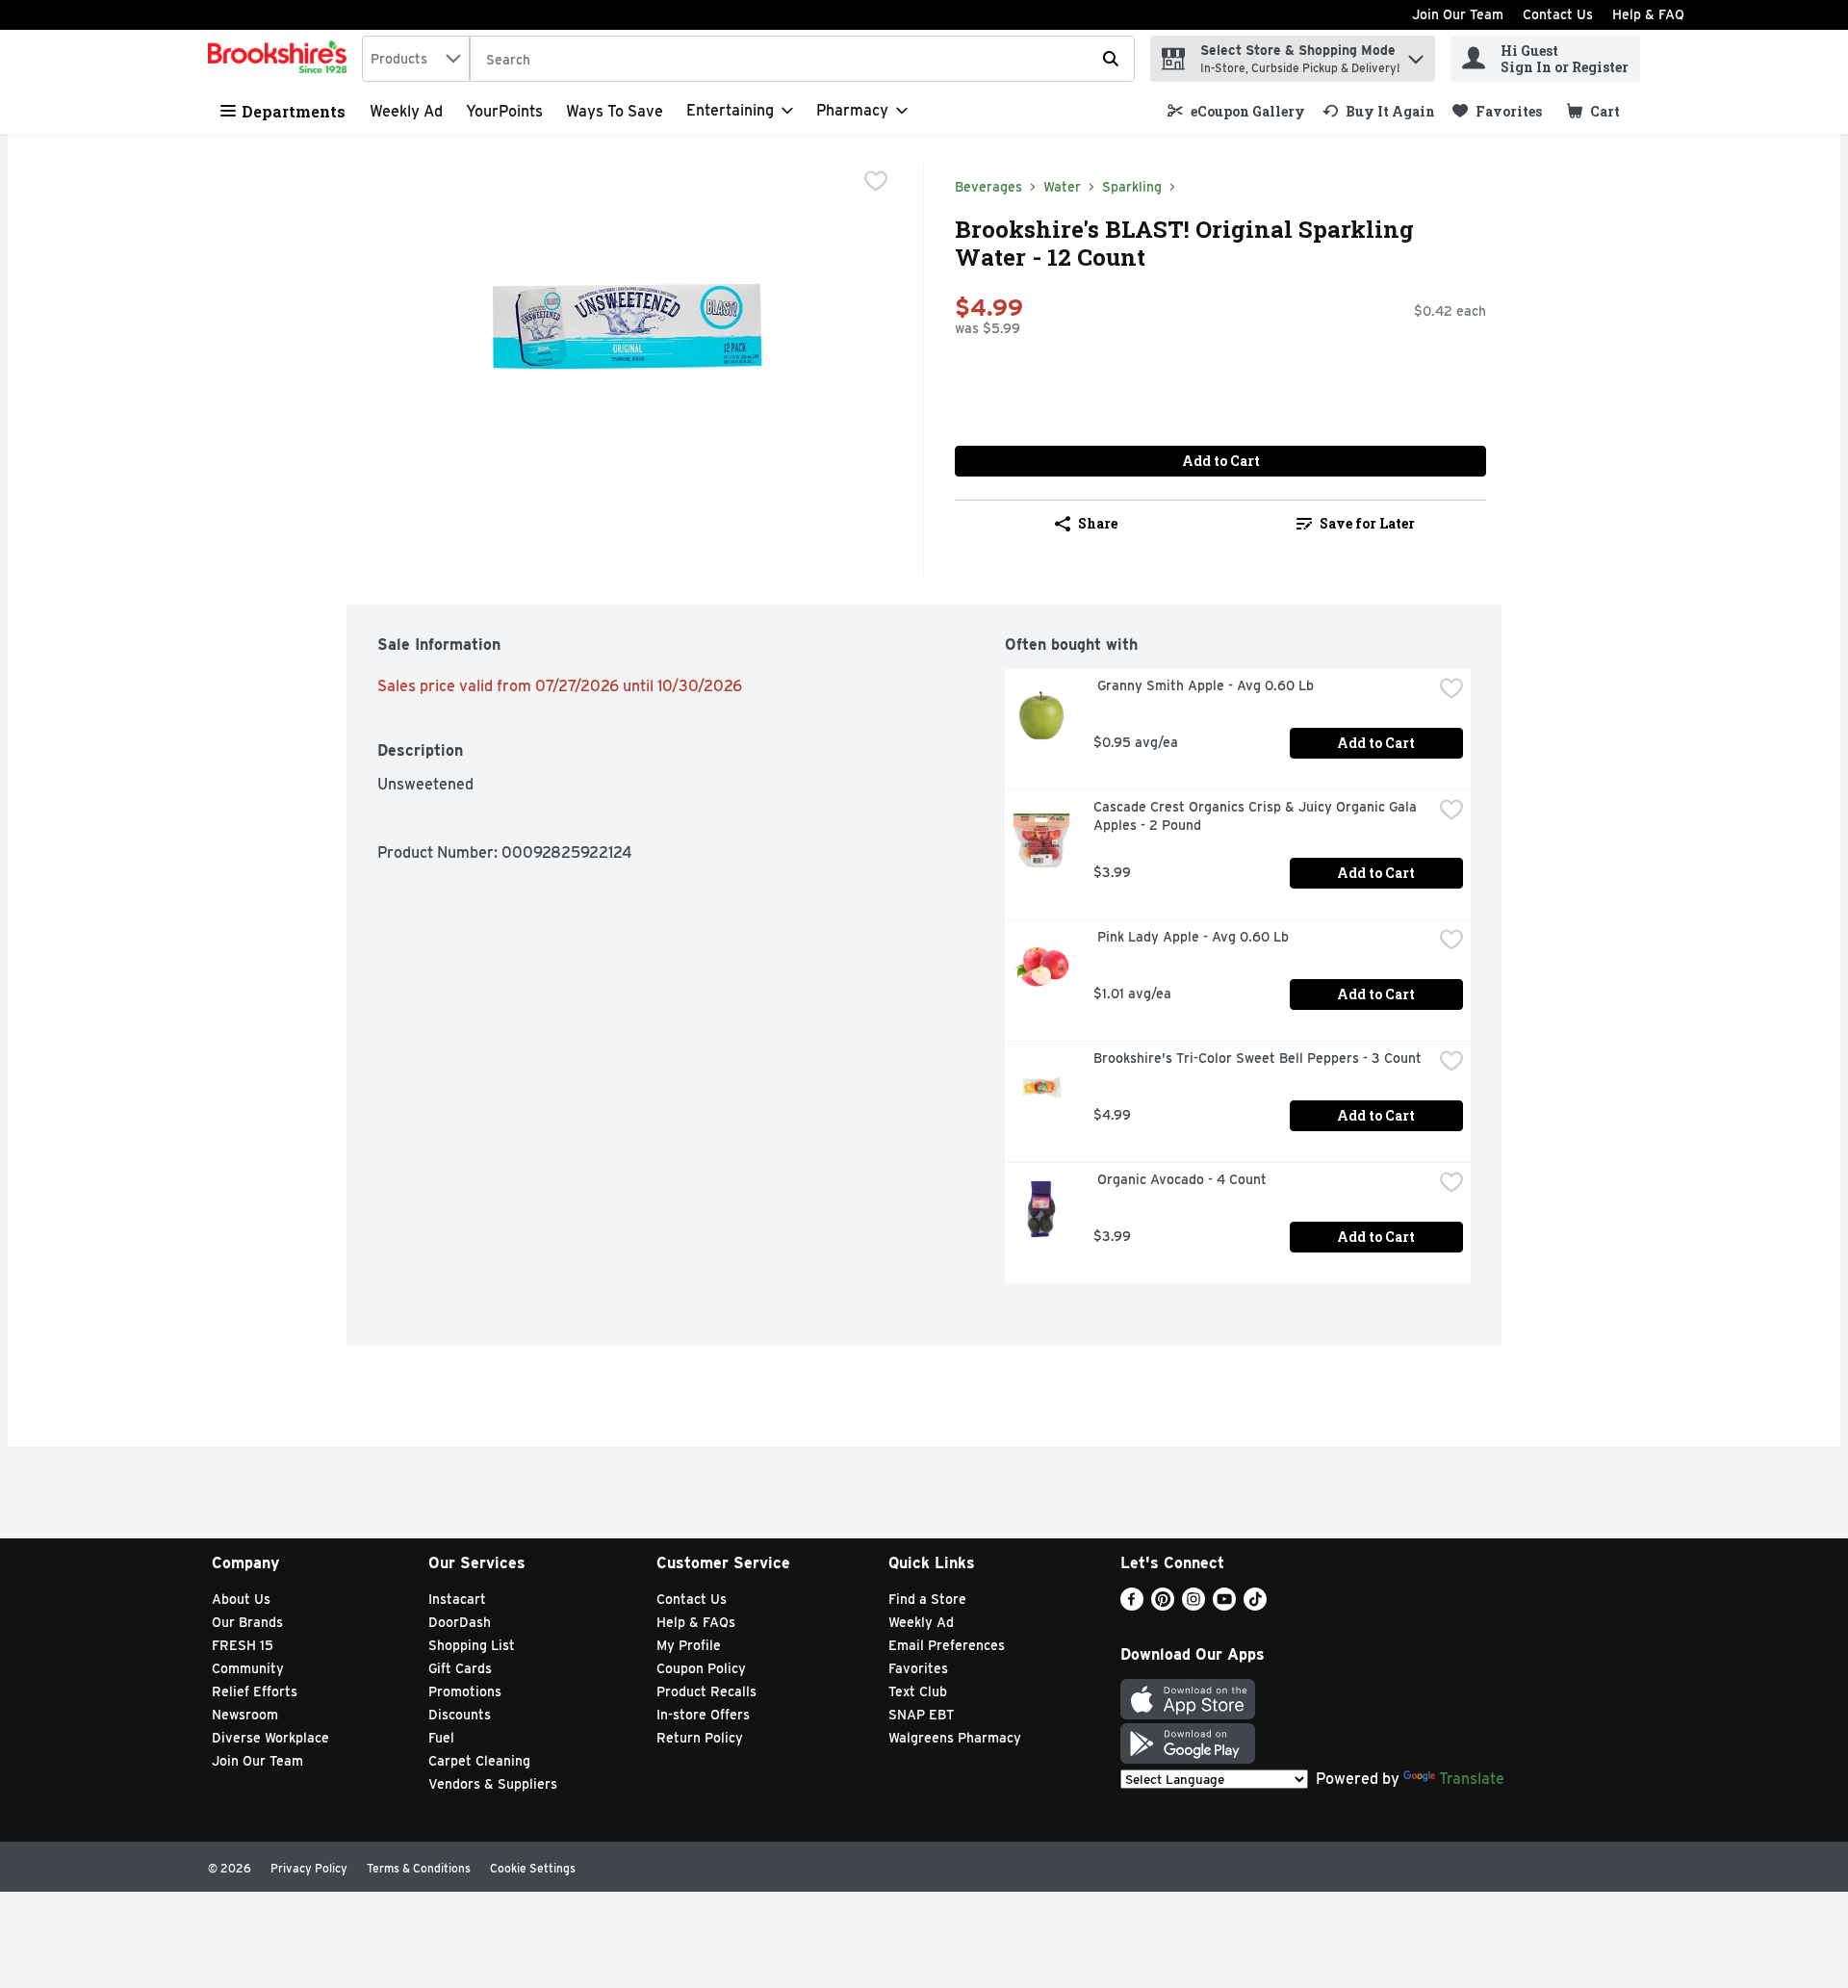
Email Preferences (947, 1645)
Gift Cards (460, 1668)
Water (1062, 187)
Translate (1472, 1779)
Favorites (918, 1668)
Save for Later (1367, 523)
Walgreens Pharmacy (955, 1738)
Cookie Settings (533, 1868)
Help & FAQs (696, 1622)
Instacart (457, 1599)
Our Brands (247, 1622)
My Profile (689, 1645)
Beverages (988, 187)
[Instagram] (1193, 1605)
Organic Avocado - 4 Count (1180, 1179)
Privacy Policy (309, 1868)
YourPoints (504, 111)
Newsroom (245, 1715)
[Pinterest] (1163, 1605)
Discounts (460, 1715)
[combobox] (416, 59)
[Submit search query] (1111, 59)
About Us (241, 1599)
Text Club (918, 1691)
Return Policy (700, 1738)
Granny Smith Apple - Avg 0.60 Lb (1204, 685)
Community (248, 1668)
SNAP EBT (922, 1715)
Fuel (441, 1738)
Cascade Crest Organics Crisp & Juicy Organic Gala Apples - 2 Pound (1257, 816)
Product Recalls (706, 1691)
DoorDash (460, 1622)
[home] (281, 59)
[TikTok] (1255, 1605)
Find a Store (927, 1599)
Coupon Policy (701, 1668)
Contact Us (1558, 14)
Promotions (465, 1691)
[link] (1236, 111)
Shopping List (472, 1645)
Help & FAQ (1648, 14)
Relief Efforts (255, 1691)
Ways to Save (615, 111)
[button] (1416, 54)
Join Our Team (1458, 14)
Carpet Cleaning (479, 1761)
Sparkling (1132, 187)
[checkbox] (876, 181)
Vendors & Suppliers (493, 1784)
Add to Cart (1221, 461)
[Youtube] (1224, 1605)
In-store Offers (703, 1715)
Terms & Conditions (419, 1868)
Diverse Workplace (270, 1738)
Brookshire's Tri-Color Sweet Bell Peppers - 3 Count (1258, 1058)
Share (1098, 523)
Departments (294, 111)
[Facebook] (1132, 1605)
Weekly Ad (406, 111)
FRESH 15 (243, 1645)
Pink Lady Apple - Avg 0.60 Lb (1191, 937)
